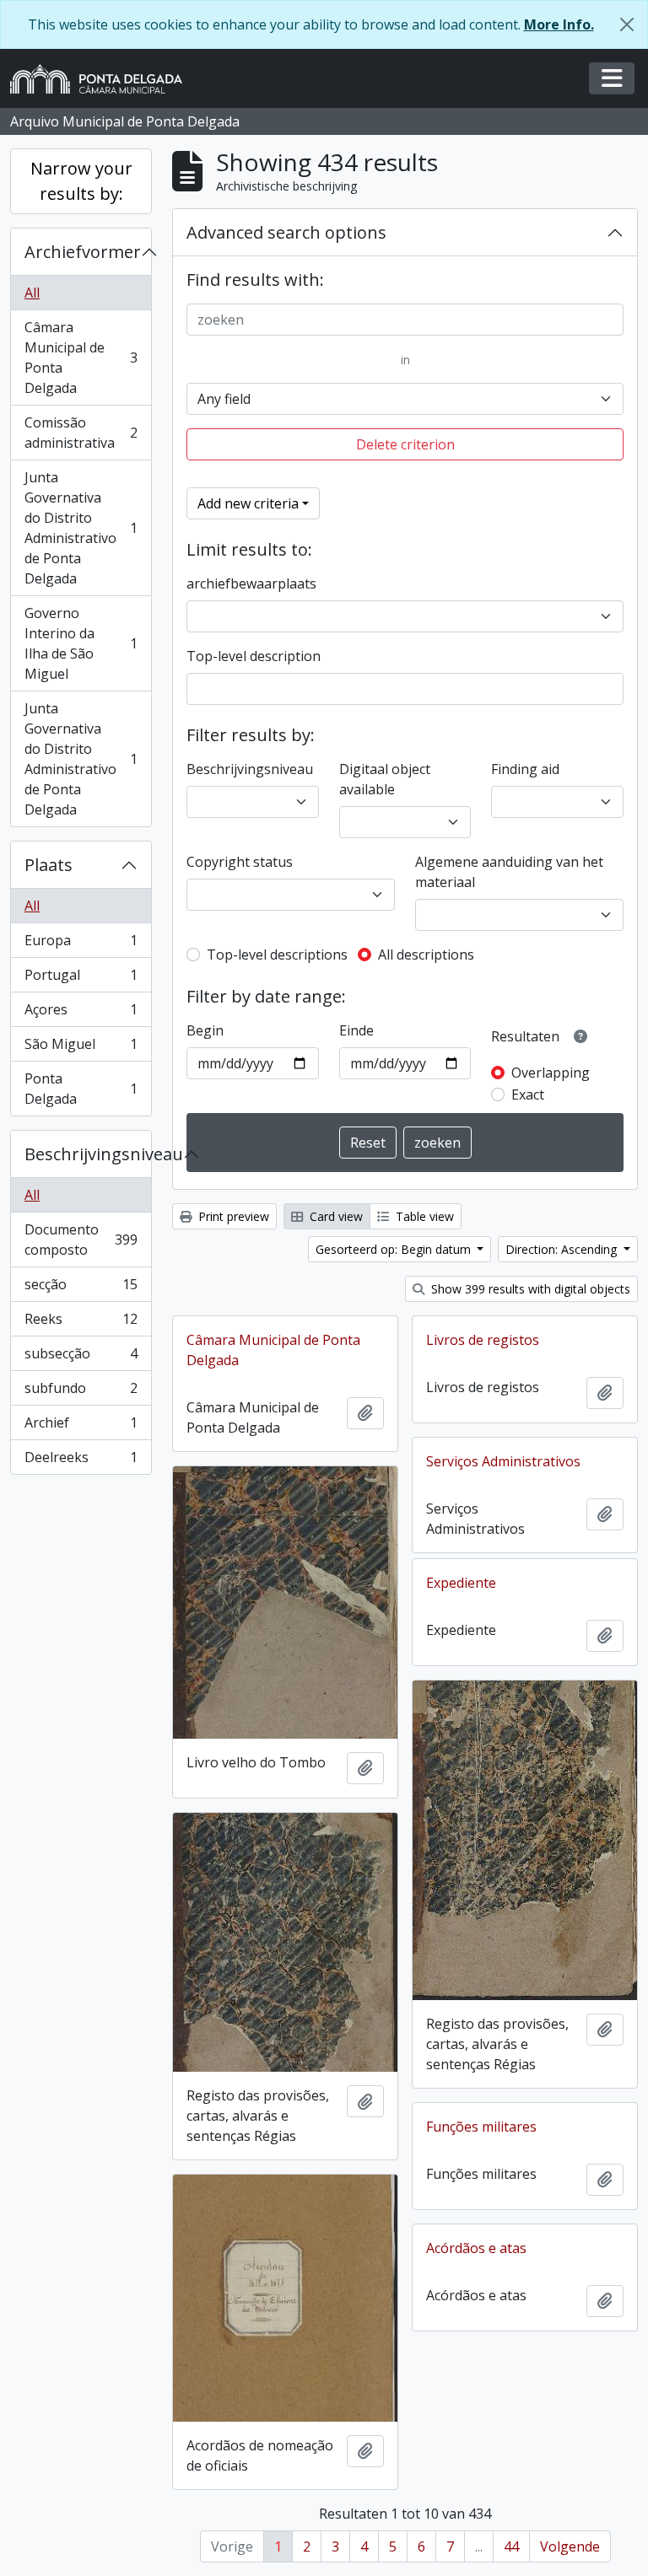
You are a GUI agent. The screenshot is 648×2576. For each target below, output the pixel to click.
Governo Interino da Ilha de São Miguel (81, 643)
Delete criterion (405, 444)
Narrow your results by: (81, 181)
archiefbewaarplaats (251, 583)
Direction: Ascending (563, 1249)
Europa (81, 944)
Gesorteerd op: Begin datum (395, 1249)
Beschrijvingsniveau (88, 1154)
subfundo (81, 1392)
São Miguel (81, 1048)
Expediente (461, 1583)
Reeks (81, 1323)
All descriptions (426, 955)
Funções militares (481, 2127)
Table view (423, 1216)
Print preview (232, 1216)
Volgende (570, 2546)
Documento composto (81, 1240)
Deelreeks (81, 1461)
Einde (356, 1030)
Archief (81, 1427)
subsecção (81, 1358)
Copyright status (240, 862)
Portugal (81, 979)
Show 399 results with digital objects (529, 1289)
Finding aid (525, 769)
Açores (81, 1014)
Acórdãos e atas (476, 2248)
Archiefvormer (83, 252)
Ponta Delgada (81, 1089)
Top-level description (254, 656)
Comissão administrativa (81, 433)
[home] (103, 79)
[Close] (627, 24)
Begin (205, 1030)
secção (81, 1288)
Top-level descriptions (277, 955)
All (32, 293)
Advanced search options (286, 232)
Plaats (49, 865)
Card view (335, 1216)
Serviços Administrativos (503, 1461)
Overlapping (551, 1073)
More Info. (559, 24)
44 (511, 2546)
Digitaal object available (385, 779)
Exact (528, 1094)
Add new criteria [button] (248, 503)
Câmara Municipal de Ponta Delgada (81, 358)
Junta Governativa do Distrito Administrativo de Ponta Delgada (81, 528)
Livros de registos (483, 1340)
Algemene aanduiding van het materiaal (509, 872)
